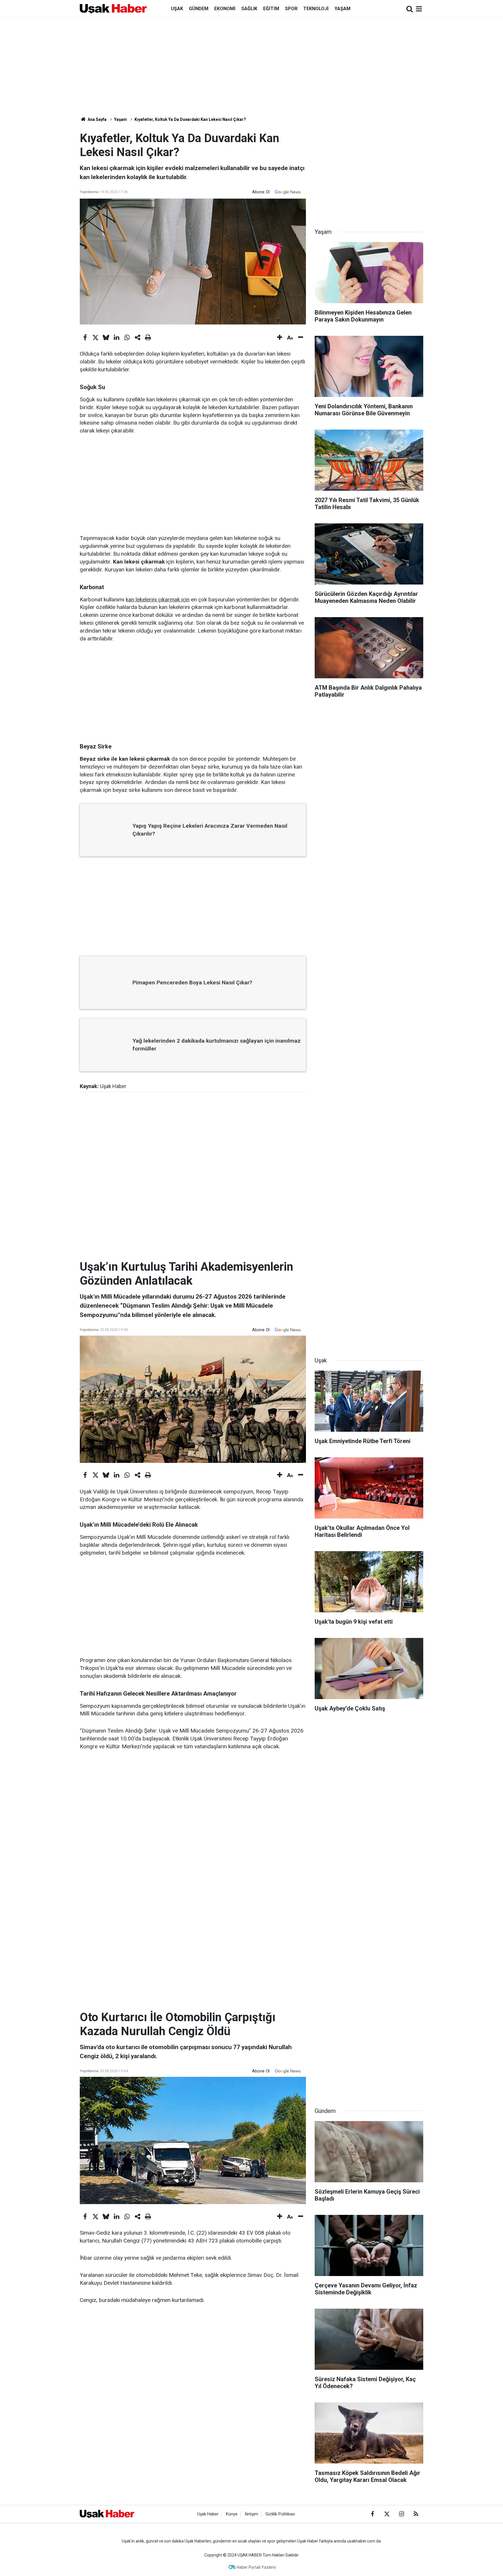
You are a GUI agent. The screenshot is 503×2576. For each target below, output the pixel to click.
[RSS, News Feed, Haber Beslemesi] (416, 2514)
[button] (280, 338)
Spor (291, 9)
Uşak (177, 9)
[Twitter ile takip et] (387, 2514)
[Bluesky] (106, 338)
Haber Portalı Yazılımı (256, 2567)
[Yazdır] (148, 338)
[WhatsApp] (127, 338)
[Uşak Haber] (113, 8)
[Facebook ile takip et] (372, 2514)
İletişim (251, 2514)
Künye (232, 2514)
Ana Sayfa (97, 119)
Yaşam (342, 9)
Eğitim (271, 9)
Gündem (199, 9)
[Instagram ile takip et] (401, 2514)
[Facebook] (85, 338)
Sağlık (249, 9)
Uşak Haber (208, 2514)
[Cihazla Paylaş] (137, 338)
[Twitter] (95, 338)
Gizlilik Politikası (280, 2514)
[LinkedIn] (116, 338)
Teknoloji (316, 9)
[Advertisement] (251, 67)
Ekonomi (225, 9)
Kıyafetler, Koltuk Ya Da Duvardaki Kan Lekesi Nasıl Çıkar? (190, 119)
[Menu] (419, 9)
